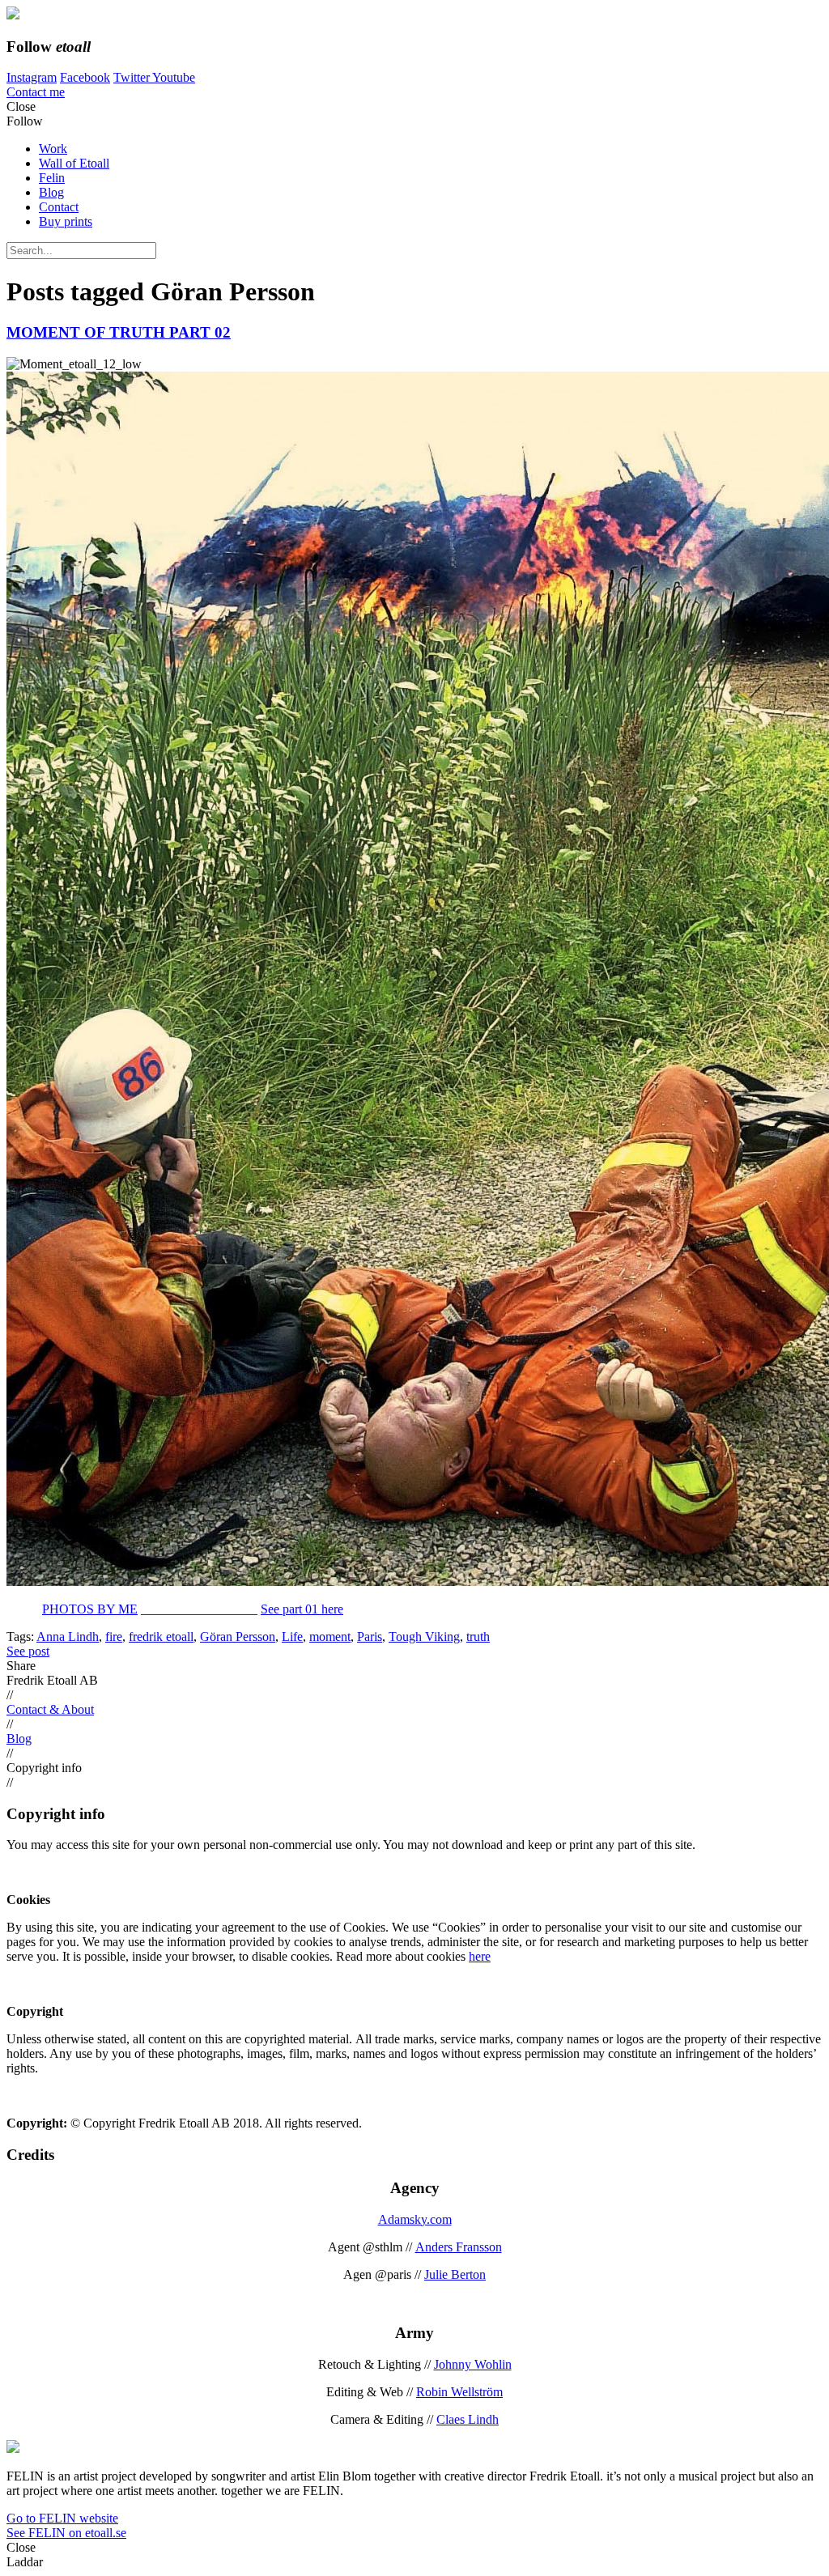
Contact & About (50, 1709)
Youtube (174, 77)
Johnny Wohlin (473, 2364)
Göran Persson (238, 1637)
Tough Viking (424, 1637)
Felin (52, 178)
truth (478, 1637)
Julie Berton (455, 2274)
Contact (59, 207)
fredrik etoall (161, 1637)
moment (330, 1637)
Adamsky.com (415, 2219)
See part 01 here (302, 1609)
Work (53, 149)
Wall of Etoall (74, 163)
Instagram (32, 77)
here (480, 1956)
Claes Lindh (468, 2419)
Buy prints (66, 221)
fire (114, 1637)
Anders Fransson (459, 2247)
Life (292, 1637)
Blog (51, 192)
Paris (370, 1637)
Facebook (85, 77)
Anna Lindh (68, 1637)
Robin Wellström (459, 2392)
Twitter (133, 77)
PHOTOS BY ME (90, 1609)
